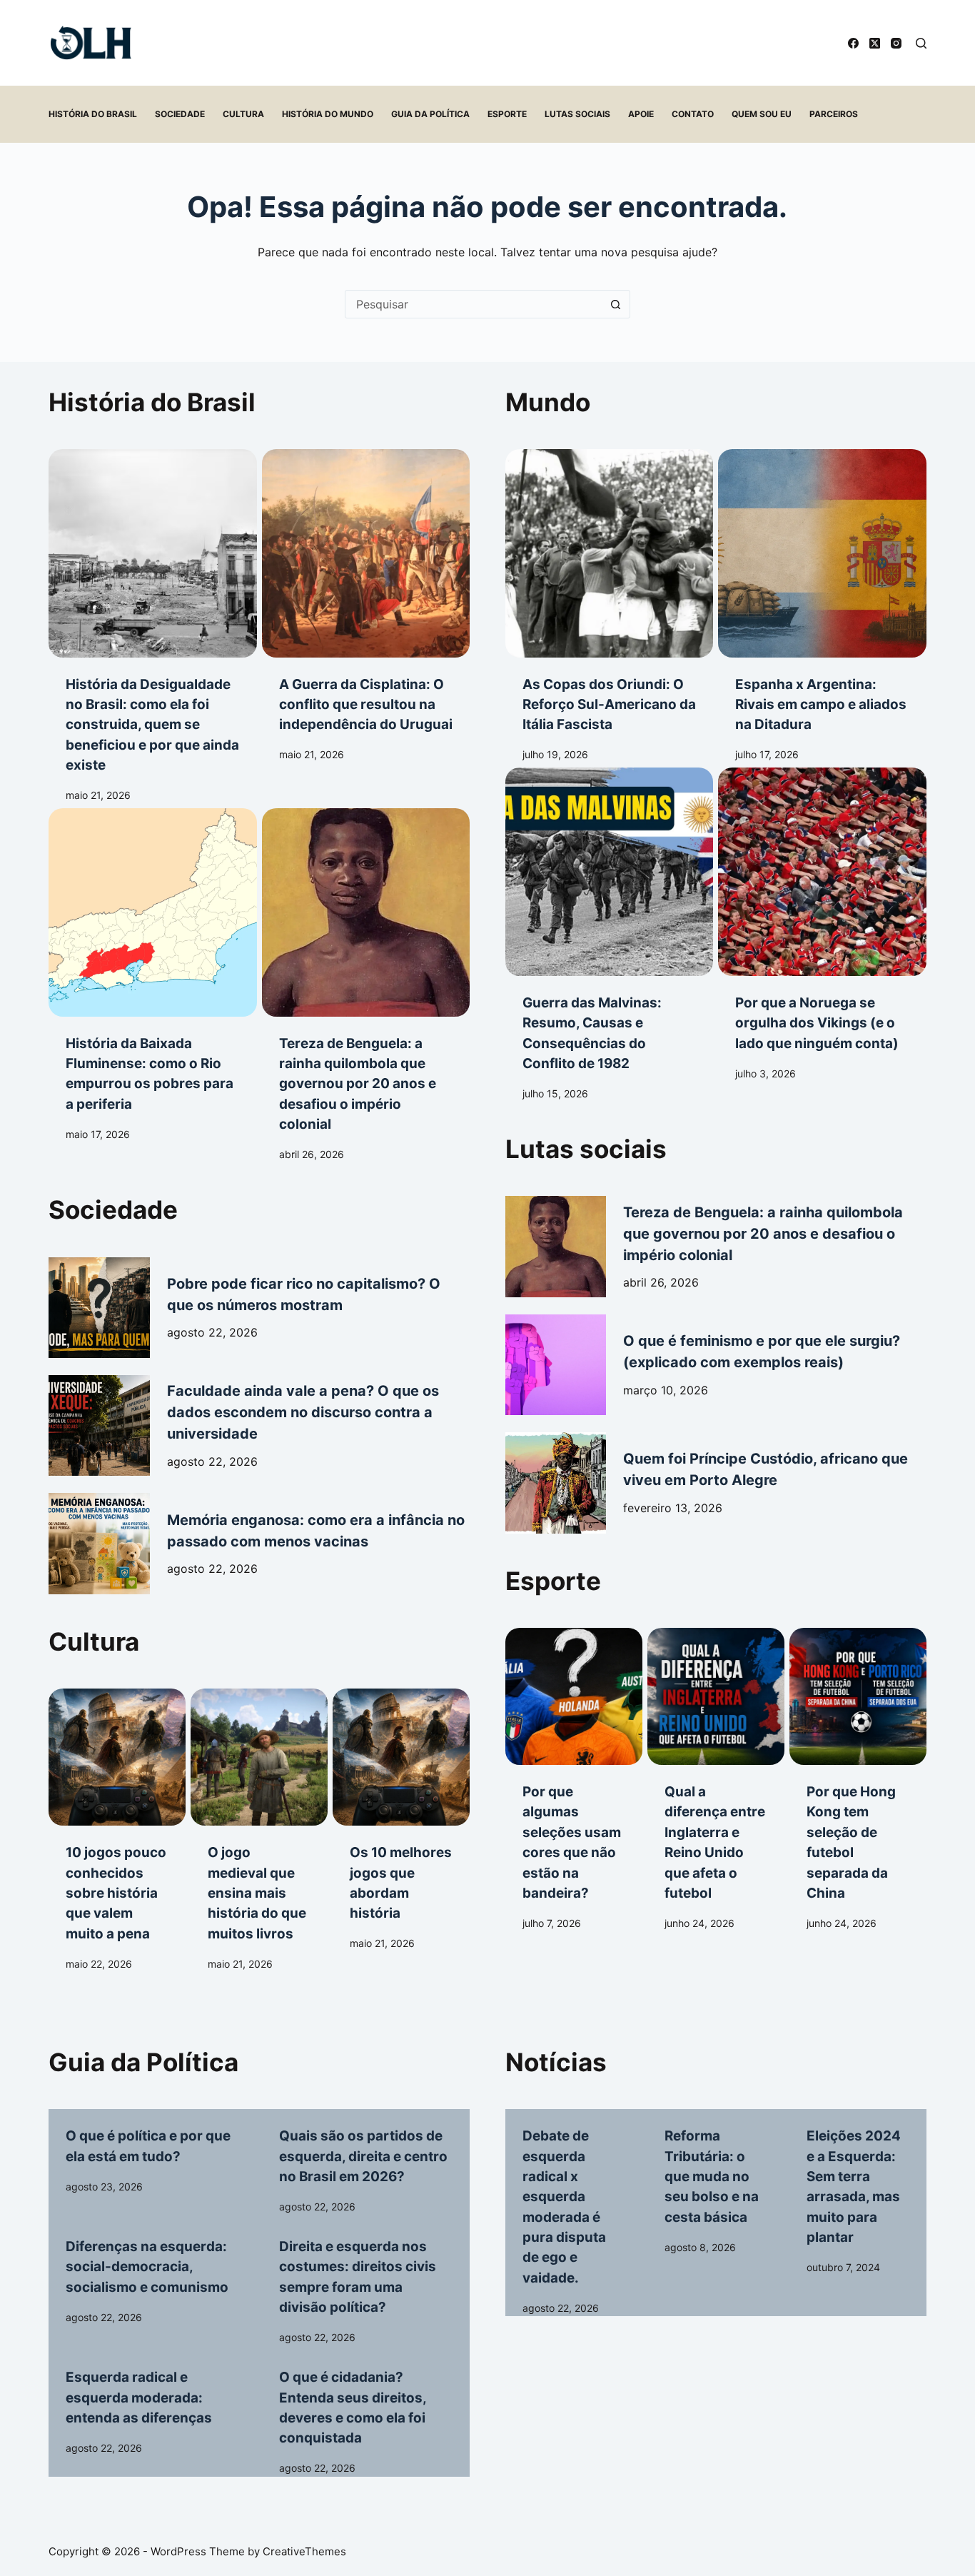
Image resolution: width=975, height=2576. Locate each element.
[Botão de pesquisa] (616, 304)
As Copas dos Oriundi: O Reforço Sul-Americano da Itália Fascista (609, 705)
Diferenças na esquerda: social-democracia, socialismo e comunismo (147, 2267)
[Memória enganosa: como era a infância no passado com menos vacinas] (99, 1543)
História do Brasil (93, 114)
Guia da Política (430, 114)
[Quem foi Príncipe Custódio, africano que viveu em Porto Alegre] (556, 1483)
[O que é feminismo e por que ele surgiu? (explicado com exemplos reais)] (556, 1365)
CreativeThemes (304, 2551)
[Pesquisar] (921, 43)
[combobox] (474, 304)
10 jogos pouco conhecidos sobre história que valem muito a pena (116, 1893)
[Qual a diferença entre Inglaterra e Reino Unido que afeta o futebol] (716, 1696)
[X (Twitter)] (875, 43)
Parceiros (834, 114)
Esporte (507, 114)
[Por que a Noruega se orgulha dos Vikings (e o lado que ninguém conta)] (822, 871)
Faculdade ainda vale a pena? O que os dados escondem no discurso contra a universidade (303, 1412)
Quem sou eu (762, 114)
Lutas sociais (577, 114)
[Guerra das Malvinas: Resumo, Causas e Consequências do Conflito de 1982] (609, 871)
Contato (693, 114)
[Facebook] (853, 43)
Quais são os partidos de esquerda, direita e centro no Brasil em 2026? (363, 2156)
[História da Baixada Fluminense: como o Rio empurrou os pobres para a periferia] (152, 912)
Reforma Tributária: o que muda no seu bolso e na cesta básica (712, 2176)
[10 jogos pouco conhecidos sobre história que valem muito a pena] (117, 1757)
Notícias (556, 2062)
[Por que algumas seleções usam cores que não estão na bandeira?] (574, 1696)
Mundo (548, 402)
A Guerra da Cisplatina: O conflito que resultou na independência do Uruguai (366, 705)
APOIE (641, 114)
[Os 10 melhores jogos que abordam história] (401, 1757)
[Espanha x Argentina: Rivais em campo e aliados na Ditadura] (822, 553)
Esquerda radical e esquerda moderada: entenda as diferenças (139, 2398)
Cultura (243, 114)
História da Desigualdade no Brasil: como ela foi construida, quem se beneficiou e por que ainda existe (152, 725)
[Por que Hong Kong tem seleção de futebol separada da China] (858, 1696)
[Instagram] (896, 43)
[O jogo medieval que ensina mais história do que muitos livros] (259, 1757)
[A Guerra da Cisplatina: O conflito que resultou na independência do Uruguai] (366, 553)
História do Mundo (328, 114)
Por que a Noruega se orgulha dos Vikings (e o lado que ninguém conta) (817, 1023)
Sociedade (180, 114)
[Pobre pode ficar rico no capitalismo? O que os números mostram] (99, 1308)
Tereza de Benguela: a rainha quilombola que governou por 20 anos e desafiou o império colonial (358, 1084)
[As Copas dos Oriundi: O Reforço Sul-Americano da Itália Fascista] (609, 553)
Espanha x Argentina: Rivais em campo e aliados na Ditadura (821, 705)
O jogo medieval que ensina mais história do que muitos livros (257, 1893)
